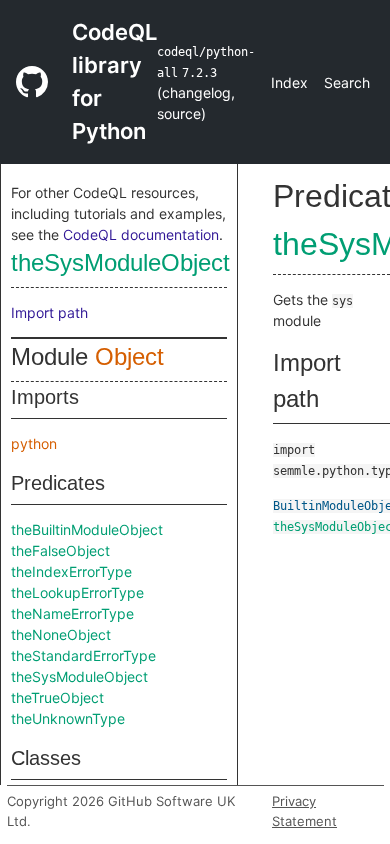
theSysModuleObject (120, 262)
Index (289, 82)
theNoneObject (61, 634)
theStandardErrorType (83, 655)
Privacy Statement (304, 811)
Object (129, 356)
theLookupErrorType (77, 592)
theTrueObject (57, 697)
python (34, 443)
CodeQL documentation (141, 234)
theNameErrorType (72, 613)
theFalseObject (60, 550)
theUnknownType (68, 718)
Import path (49, 312)
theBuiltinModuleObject (87, 529)
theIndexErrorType (71, 571)
